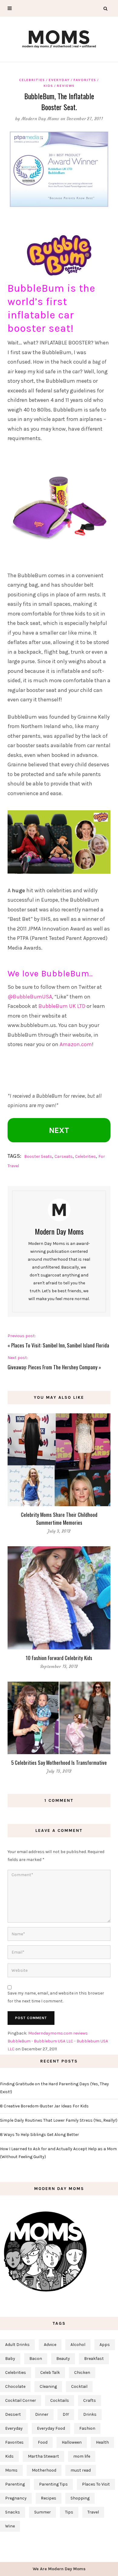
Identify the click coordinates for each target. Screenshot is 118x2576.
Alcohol (78, 2345)
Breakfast (94, 2359)
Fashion (87, 2428)
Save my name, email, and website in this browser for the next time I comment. (56, 1997)
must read (81, 2470)
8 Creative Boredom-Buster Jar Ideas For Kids (44, 2106)
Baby (10, 2359)
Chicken (82, 2373)
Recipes (49, 2498)
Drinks (90, 2414)
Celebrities (32, 80)
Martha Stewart (43, 2456)
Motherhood (44, 2470)
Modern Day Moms (40, 119)
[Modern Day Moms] (59, 38)
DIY (66, 2414)
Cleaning (48, 2386)
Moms (11, 2470)
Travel (93, 2512)
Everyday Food (51, 2428)
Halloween (72, 2442)
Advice (50, 2345)
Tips (69, 2512)
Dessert (13, 2414)
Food (43, 2442)
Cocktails (60, 2400)
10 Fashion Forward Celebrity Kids (59, 1658)
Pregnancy (16, 2498)
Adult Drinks (17, 2345)
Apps (105, 2345)
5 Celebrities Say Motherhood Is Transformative (59, 1763)
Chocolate (15, 2386)
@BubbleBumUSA (30, 997)
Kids (48, 86)
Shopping (80, 2498)
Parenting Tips (53, 2484)
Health (102, 2442)
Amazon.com (76, 1044)
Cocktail (79, 2386)
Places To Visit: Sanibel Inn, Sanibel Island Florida (60, 1345)
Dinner (42, 2414)
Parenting (15, 2484)
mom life (82, 2456)
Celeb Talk (50, 2373)
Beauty (63, 2359)
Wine (10, 2526)
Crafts (90, 2400)
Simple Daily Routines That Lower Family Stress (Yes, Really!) (59, 2120)
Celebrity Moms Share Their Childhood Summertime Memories (59, 1518)
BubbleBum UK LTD (62, 1006)
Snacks (13, 2512)
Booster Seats (38, 1156)
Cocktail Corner (21, 2400)
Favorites (85, 80)
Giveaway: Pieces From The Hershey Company (52, 1367)
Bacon (36, 2359)
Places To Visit (96, 2484)
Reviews (66, 86)
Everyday (59, 80)
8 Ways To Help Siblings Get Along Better (39, 2135)
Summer (43, 2512)
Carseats (64, 1156)
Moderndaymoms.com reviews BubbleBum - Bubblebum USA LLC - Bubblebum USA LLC (58, 2041)
